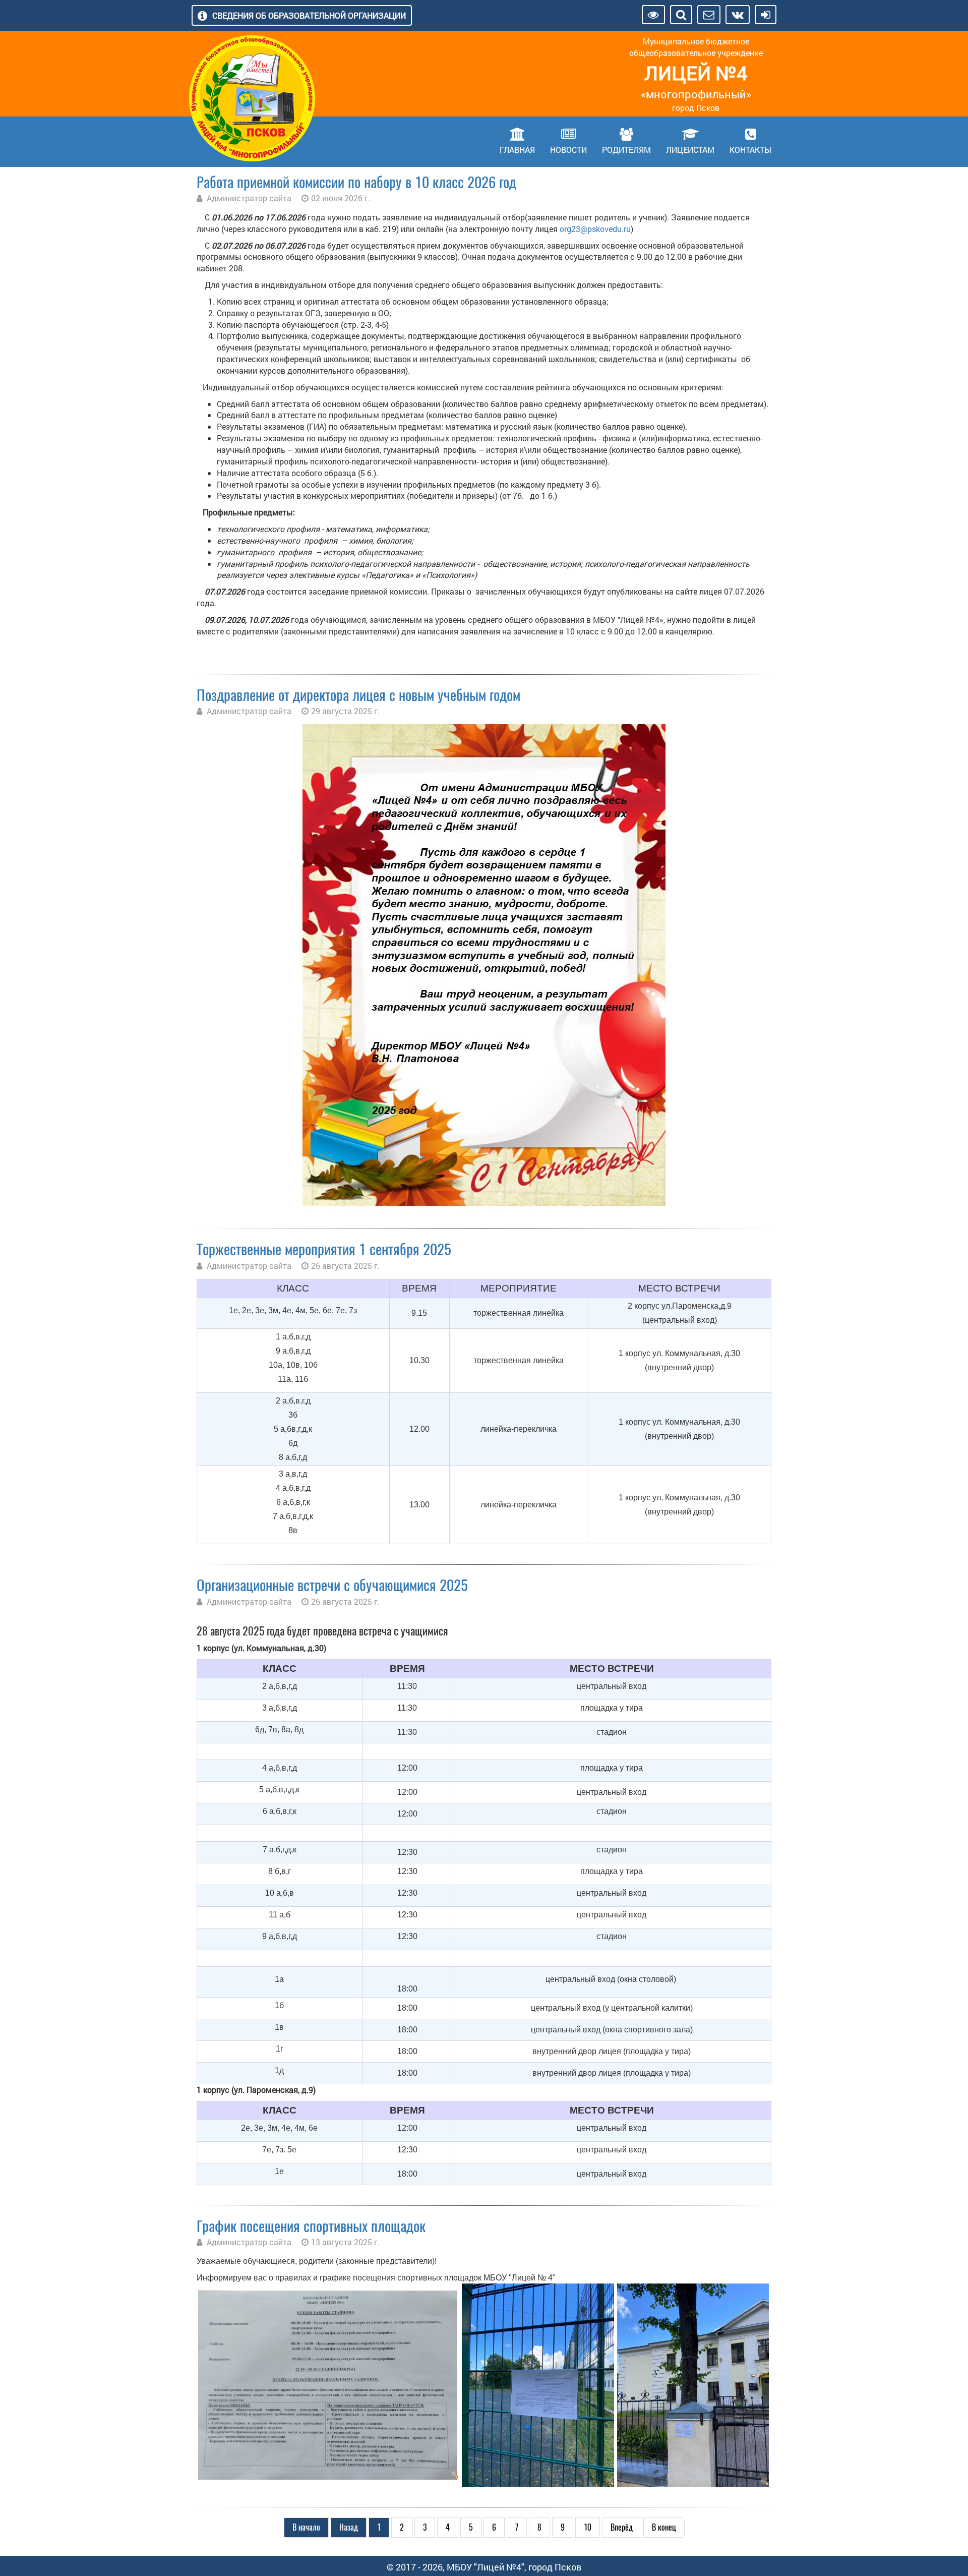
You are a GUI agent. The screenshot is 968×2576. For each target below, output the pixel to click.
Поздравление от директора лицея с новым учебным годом (358, 695)
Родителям (626, 150)
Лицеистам (690, 150)
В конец (664, 2527)
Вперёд (622, 2527)
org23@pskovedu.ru (595, 229)
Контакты (750, 150)
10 (588, 2527)
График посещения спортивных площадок (311, 2226)
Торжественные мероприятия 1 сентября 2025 (324, 1249)
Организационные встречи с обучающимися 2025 (332, 1585)
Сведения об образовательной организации (309, 15)
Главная (517, 150)
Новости (568, 150)
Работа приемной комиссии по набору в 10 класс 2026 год (356, 182)
